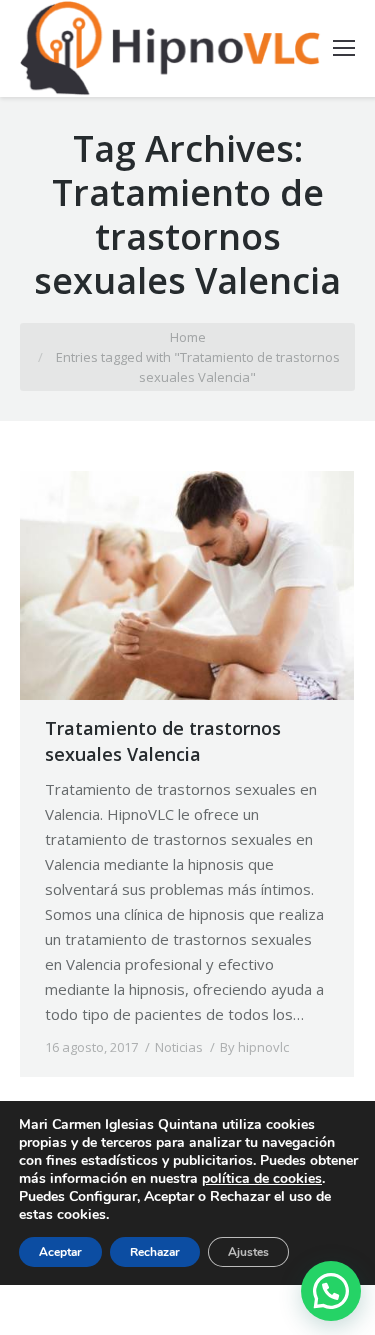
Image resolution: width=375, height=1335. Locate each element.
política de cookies (262, 1178)
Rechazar (155, 1252)
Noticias (179, 1047)
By (254, 1047)
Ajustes (248, 1252)
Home (188, 337)
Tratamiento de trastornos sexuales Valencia (163, 741)
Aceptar (60, 1252)
